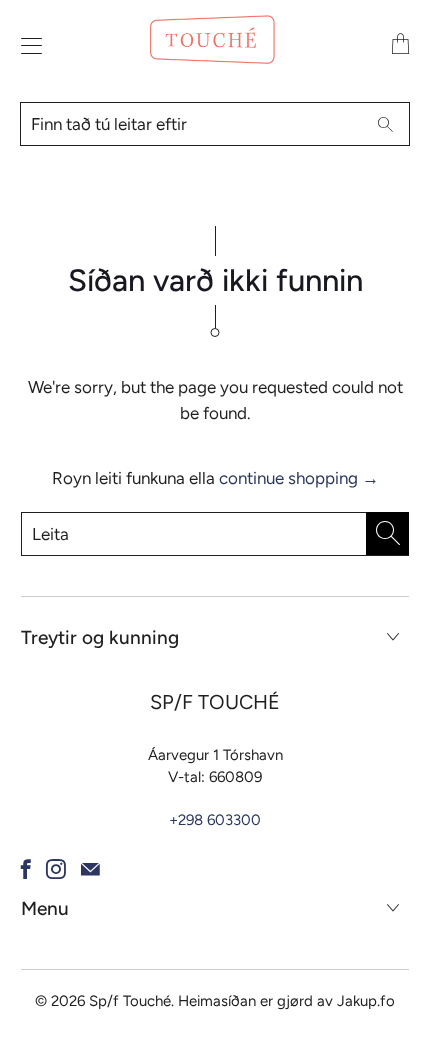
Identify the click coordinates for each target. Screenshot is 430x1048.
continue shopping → (299, 478)
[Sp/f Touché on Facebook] (26, 869)
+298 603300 (215, 820)
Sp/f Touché (130, 1001)
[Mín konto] (26, 45)
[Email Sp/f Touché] (90, 869)
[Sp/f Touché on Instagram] (56, 869)
